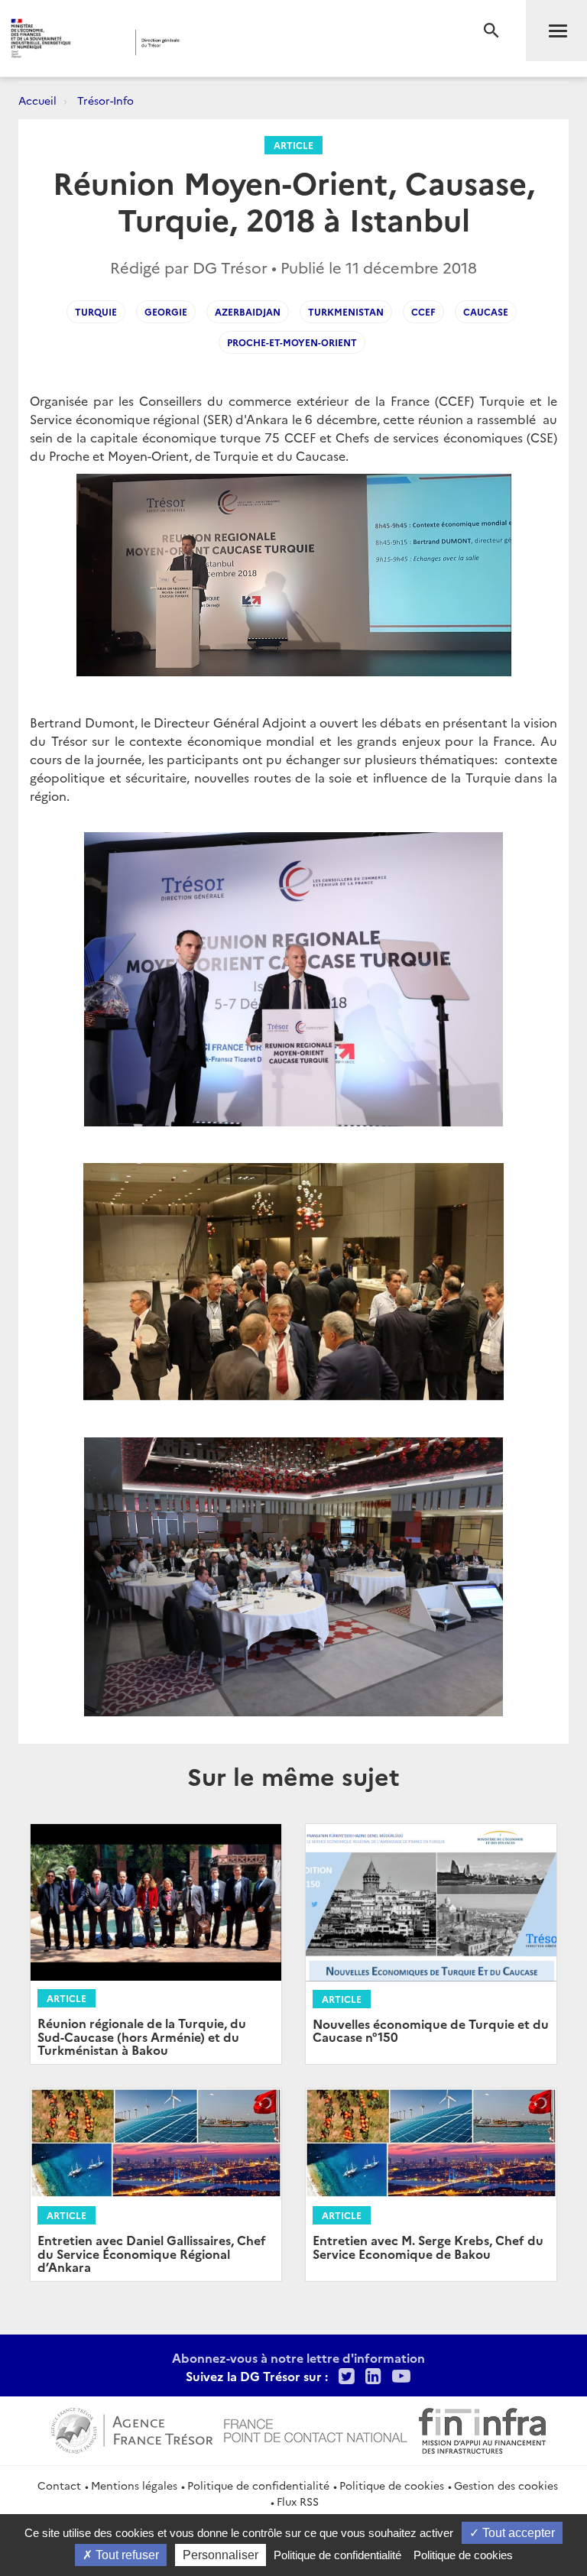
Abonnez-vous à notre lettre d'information (298, 2357)
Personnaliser (221, 2555)
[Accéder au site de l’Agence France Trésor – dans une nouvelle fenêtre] (132, 2429)
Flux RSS (298, 2501)
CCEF (423, 311)
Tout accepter (517, 2533)
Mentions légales (134, 2485)
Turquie (96, 311)
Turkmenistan (346, 311)
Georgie (166, 311)
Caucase (486, 311)
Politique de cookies (392, 2485)
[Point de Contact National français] (316, 2429)
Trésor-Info (105, 100)
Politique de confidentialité (258, 2485)
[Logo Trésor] (233, 42)
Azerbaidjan (248, 311)
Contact (59, 2485)
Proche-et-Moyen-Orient (292, 342)
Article (293, 145)
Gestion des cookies (506, 2485)
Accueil (37, 100)
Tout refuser (126, 2555)
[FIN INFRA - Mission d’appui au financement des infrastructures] (482, 2429)
